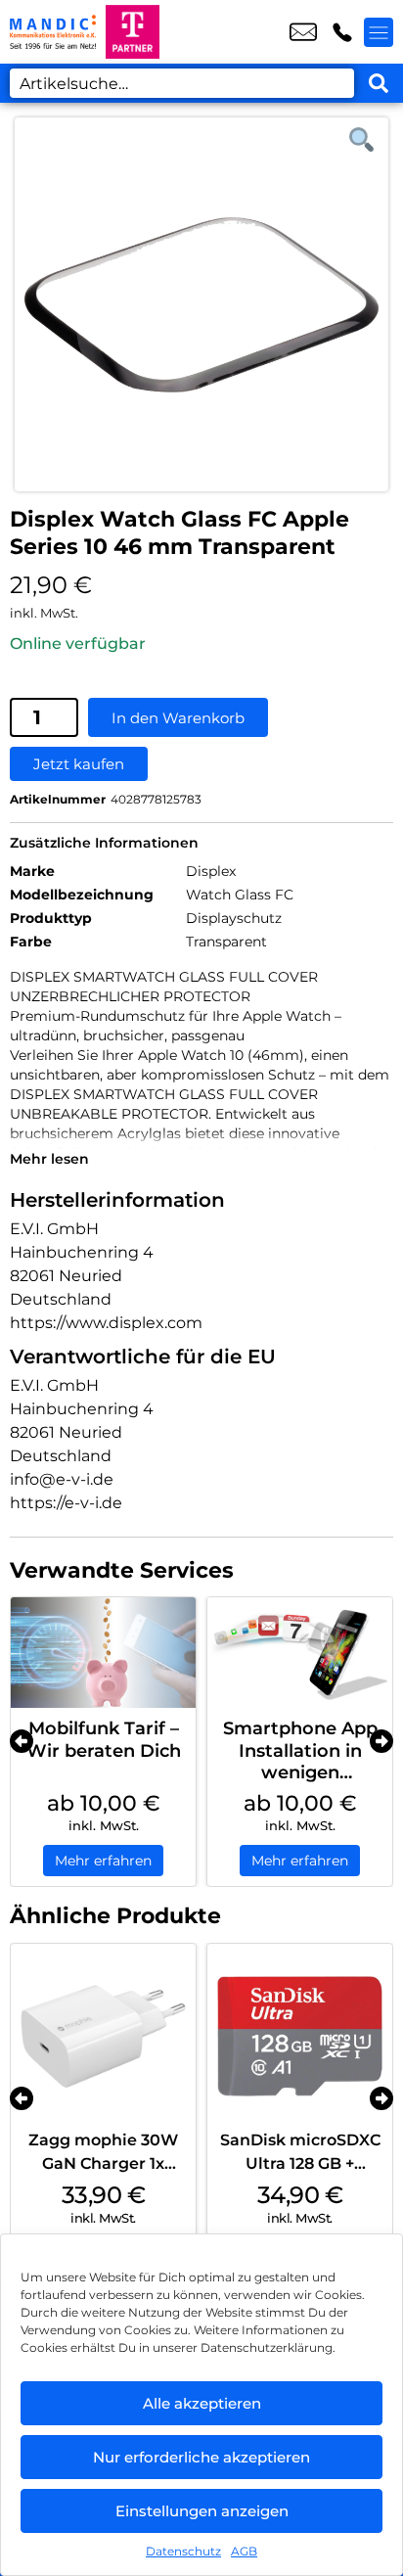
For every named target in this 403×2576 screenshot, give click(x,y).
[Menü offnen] (379, 32)
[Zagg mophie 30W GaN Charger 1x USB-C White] (103, 2036)
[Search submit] (379, 83)
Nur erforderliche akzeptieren (201, 2457)
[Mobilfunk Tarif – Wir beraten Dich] (103, 1653)
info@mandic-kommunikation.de (303, 32)
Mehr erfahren (103, 1861)
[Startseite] (53, 32)
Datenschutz (183, 2551)
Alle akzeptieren (202, 2403)
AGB (244, 2551)
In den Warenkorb (178, 718)
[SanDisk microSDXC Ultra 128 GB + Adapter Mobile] (300, 2036)
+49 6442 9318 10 (342, 32)
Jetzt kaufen (79, 764)
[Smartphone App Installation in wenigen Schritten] (300, 1653)
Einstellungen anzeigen (202, 2511)
